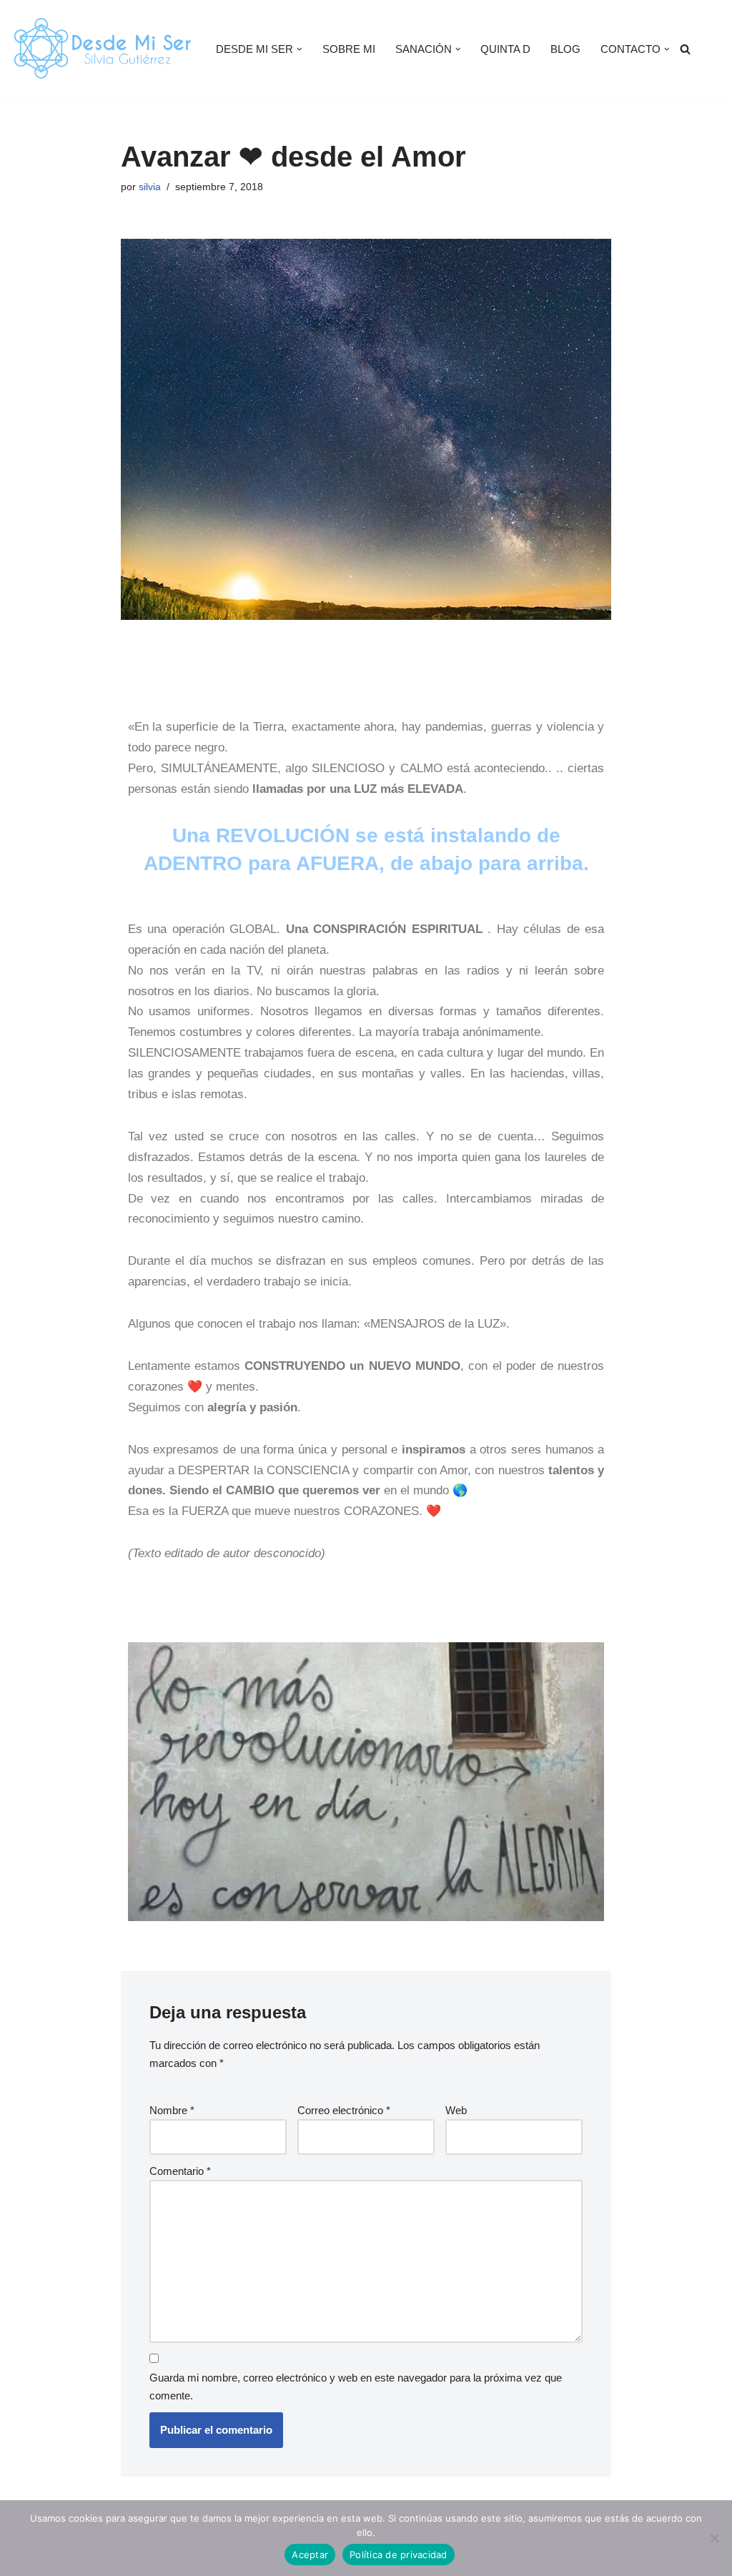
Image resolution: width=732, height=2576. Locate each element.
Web (456, 2110)
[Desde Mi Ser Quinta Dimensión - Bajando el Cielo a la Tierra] (101, 49)
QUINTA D (505, 49)
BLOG (565, 49)
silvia (150, 187)
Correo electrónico (344, 2110)
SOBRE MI (349, 49)
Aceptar (310, 2555)
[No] (714, 2538)
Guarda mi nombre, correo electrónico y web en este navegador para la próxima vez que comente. (356, 2387)
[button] (300, 49)
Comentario (180, 2171)
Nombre (172, 2110)
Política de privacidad (399, 2555)
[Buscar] (685, 49)
